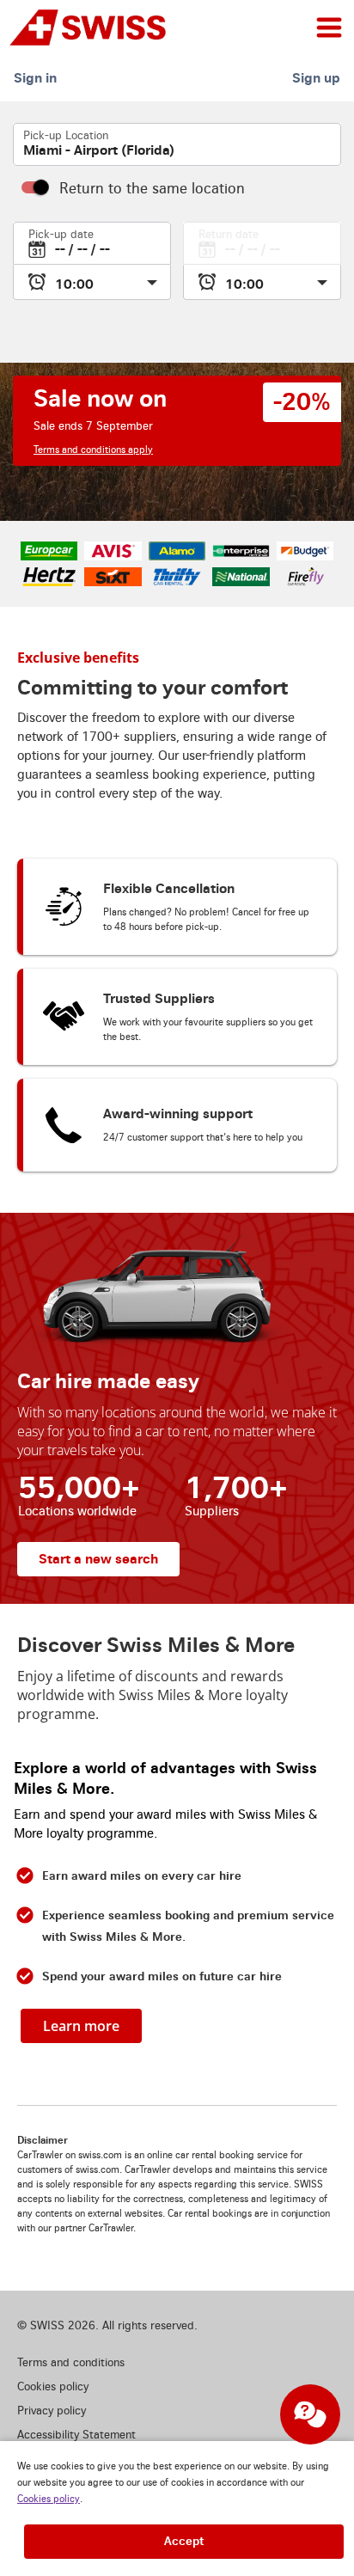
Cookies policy (49, 2499)
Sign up (316, 78)
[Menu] (329, 28)
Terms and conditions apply (93, 450)
